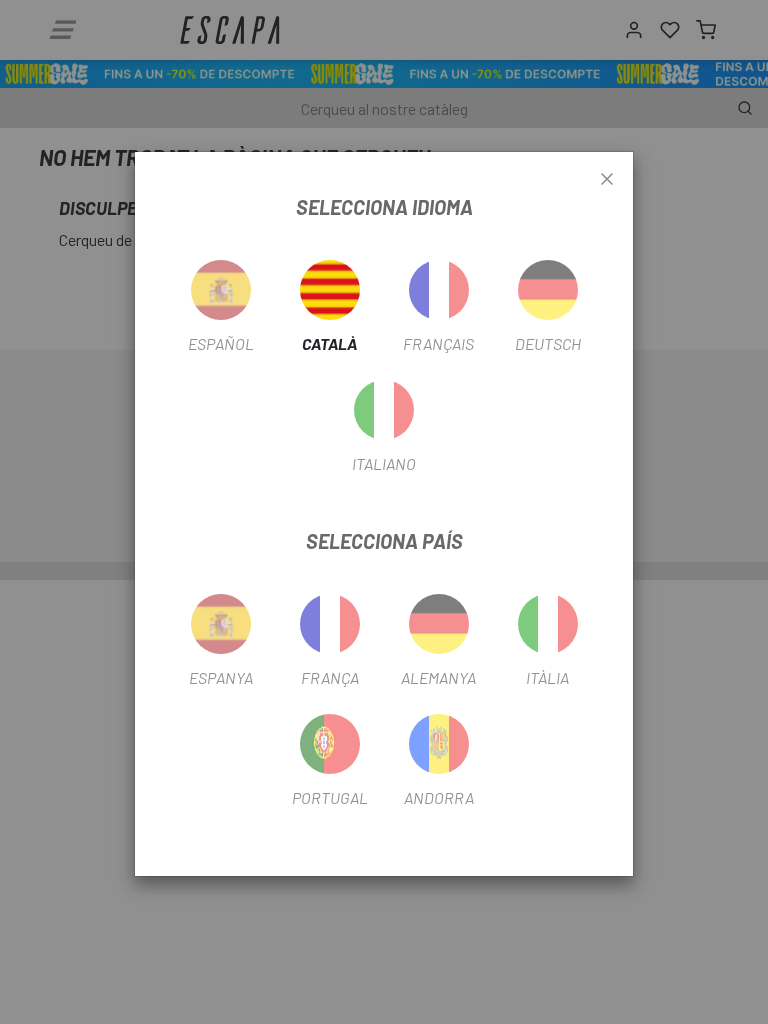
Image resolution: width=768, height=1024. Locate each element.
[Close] (607, 180)
